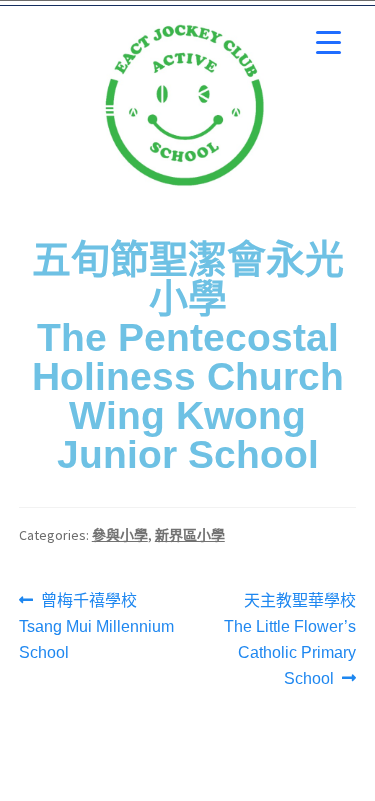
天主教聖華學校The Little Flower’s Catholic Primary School (290, 637)
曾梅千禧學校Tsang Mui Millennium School (96, 624)
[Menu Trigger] (328, 42)
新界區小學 (190, 535)
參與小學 (120, 535)
